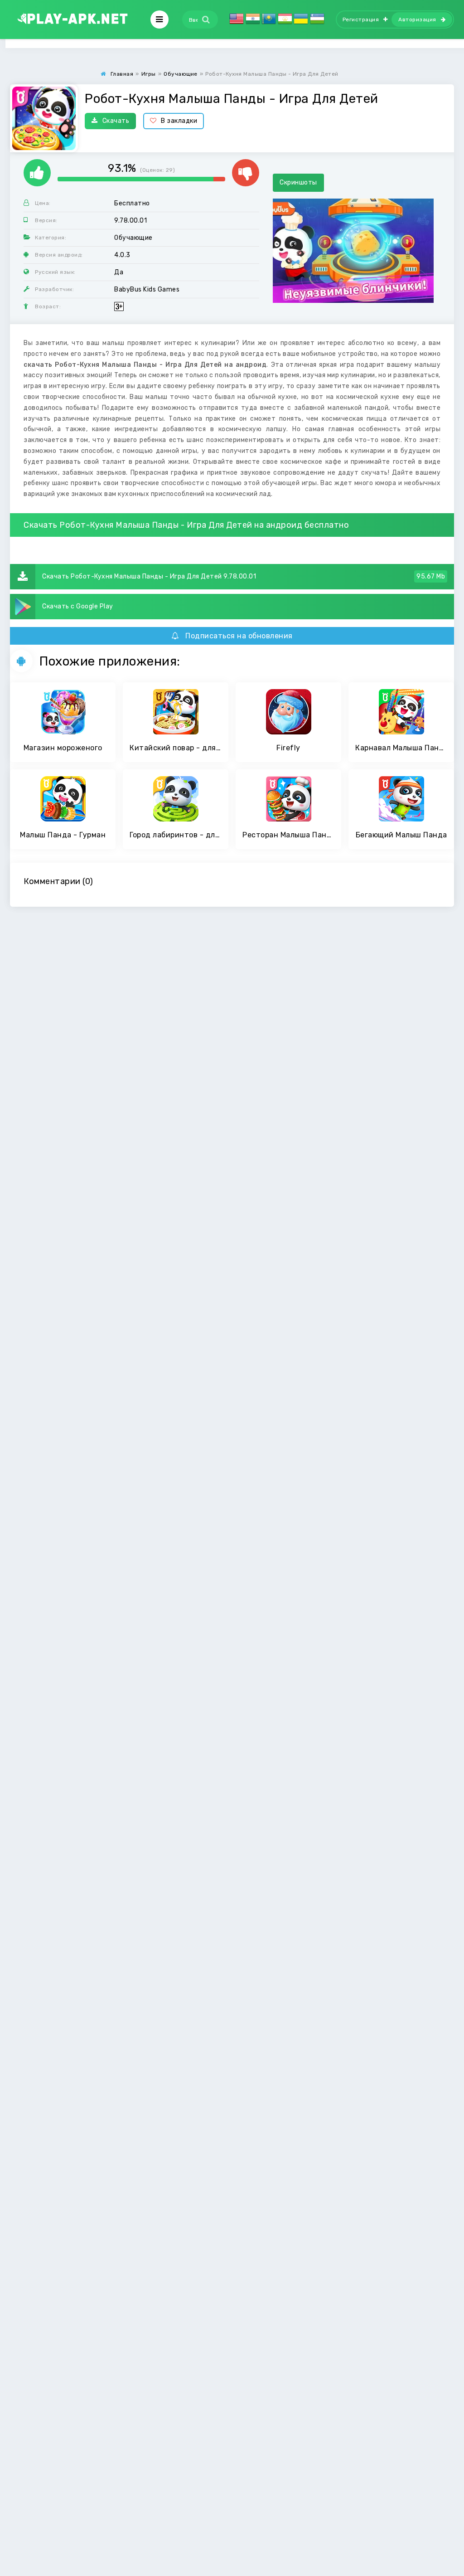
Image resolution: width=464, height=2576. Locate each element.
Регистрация (361, 19)
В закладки (179, 121)
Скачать (116, 121)
